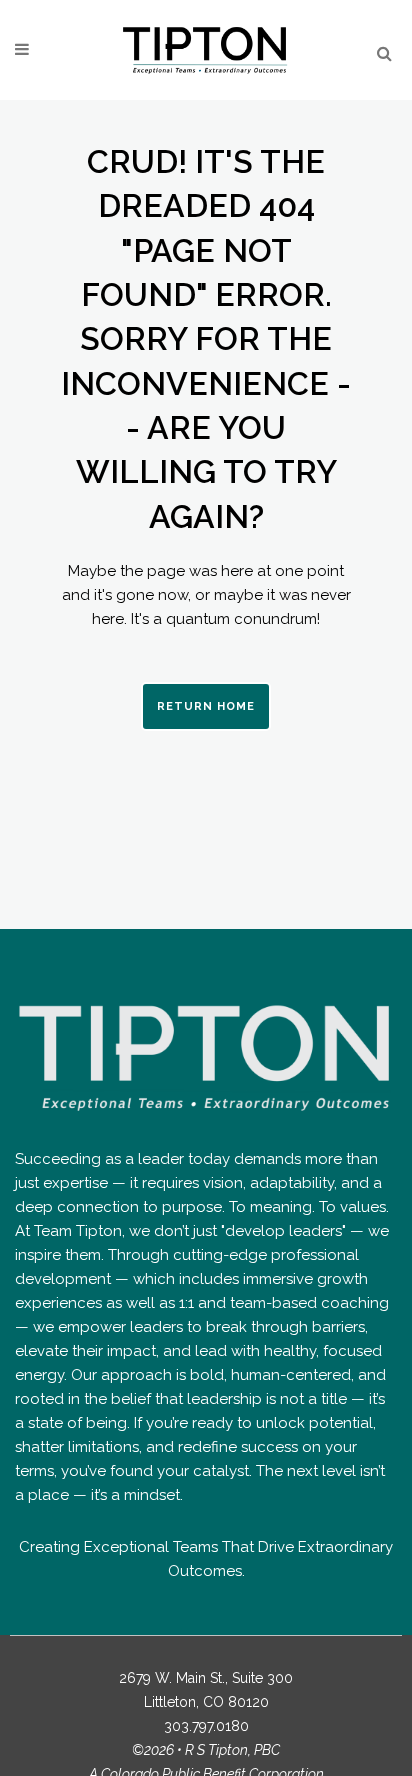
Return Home (206, 706)
